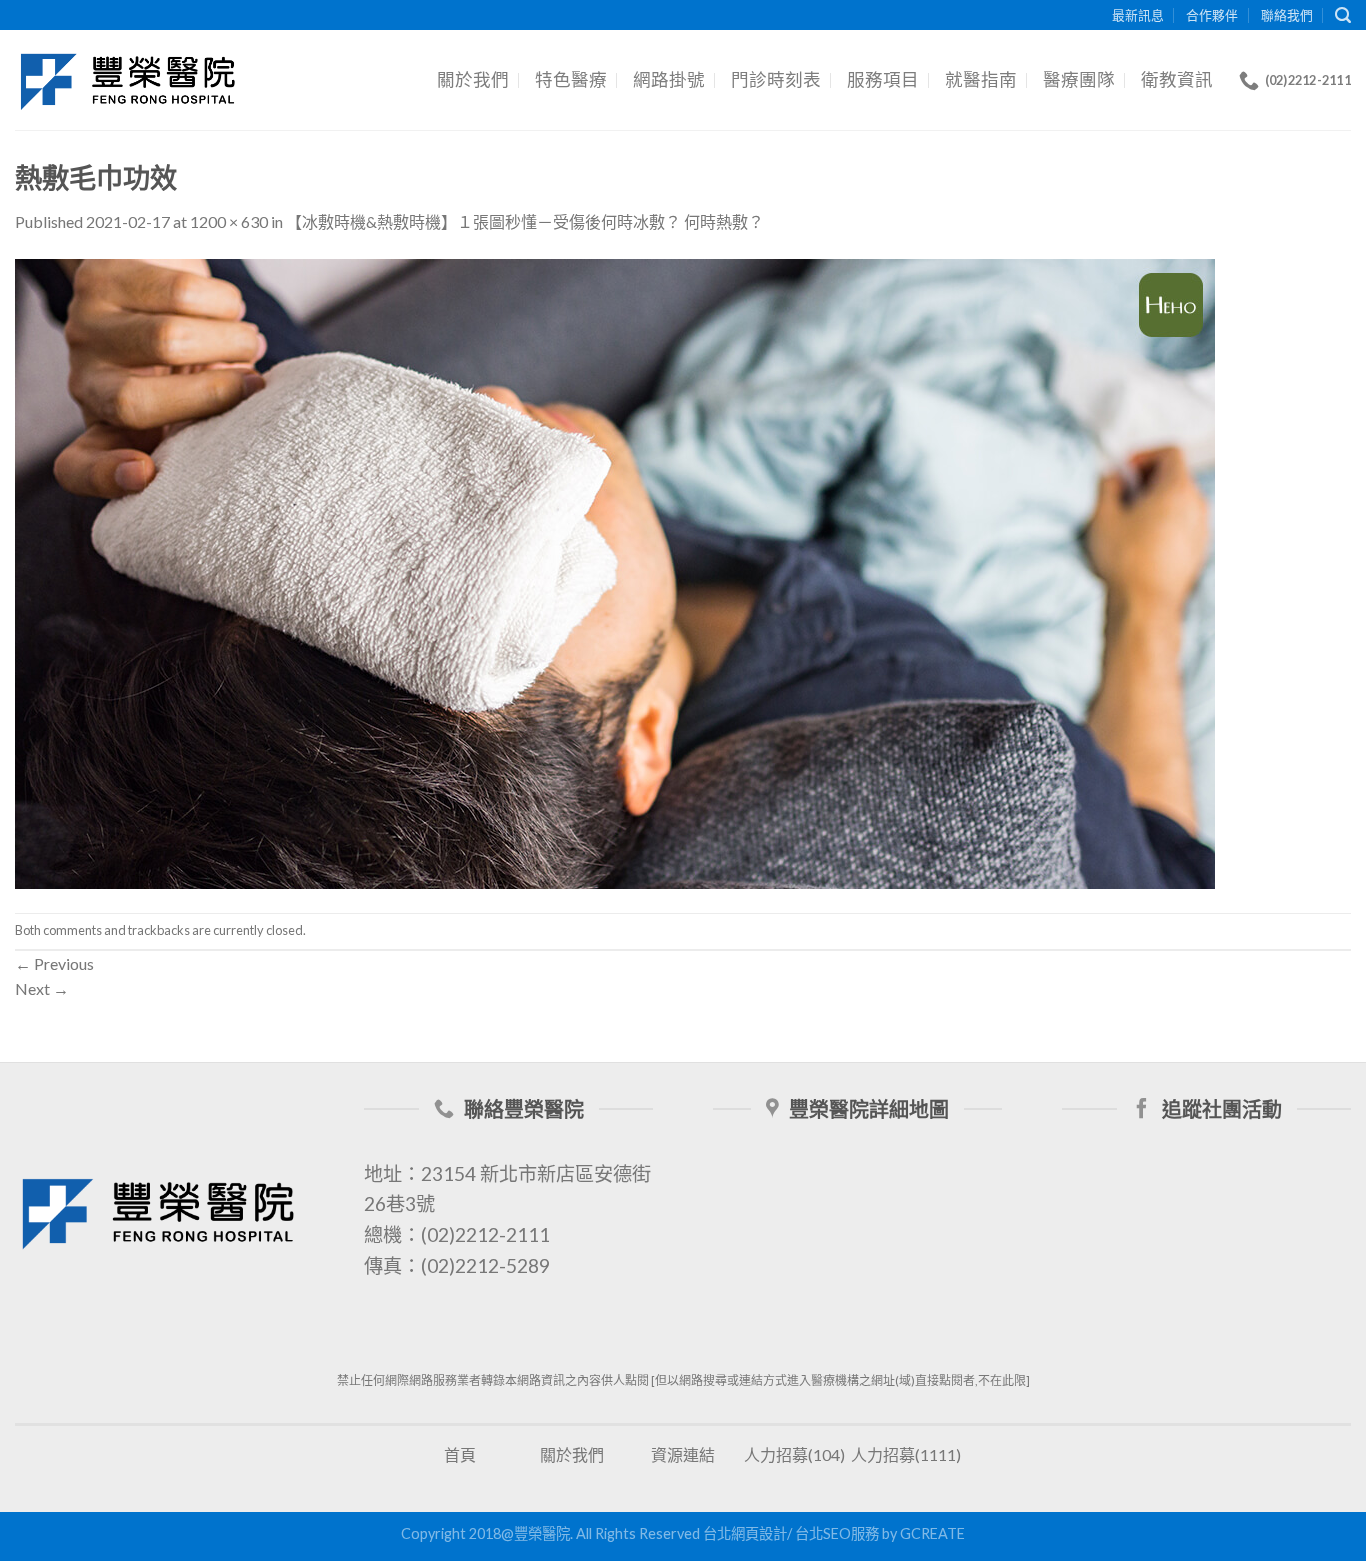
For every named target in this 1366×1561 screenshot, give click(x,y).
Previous (54, 963)
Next (42, 988)
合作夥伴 (1212, 15)
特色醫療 (571, 79)
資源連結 (683, 1454)
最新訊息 (1138, 15)
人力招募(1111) (906, 1454)
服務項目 (883, 79)
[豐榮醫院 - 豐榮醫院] (129, 80)
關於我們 (473, 79)
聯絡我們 (1287, 15)
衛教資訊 (1177, 79)
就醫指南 (981, 79)
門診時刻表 (776, 79)
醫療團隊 (1079, 79)
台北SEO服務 (837, 1533)
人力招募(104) (794, 1454)
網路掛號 (669, 79)
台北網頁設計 (745, 1533)
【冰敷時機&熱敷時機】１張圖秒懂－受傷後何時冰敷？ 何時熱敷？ (525, 221)
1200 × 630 (229, 221)
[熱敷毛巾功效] (615, 571)
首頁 (460, 1454)
